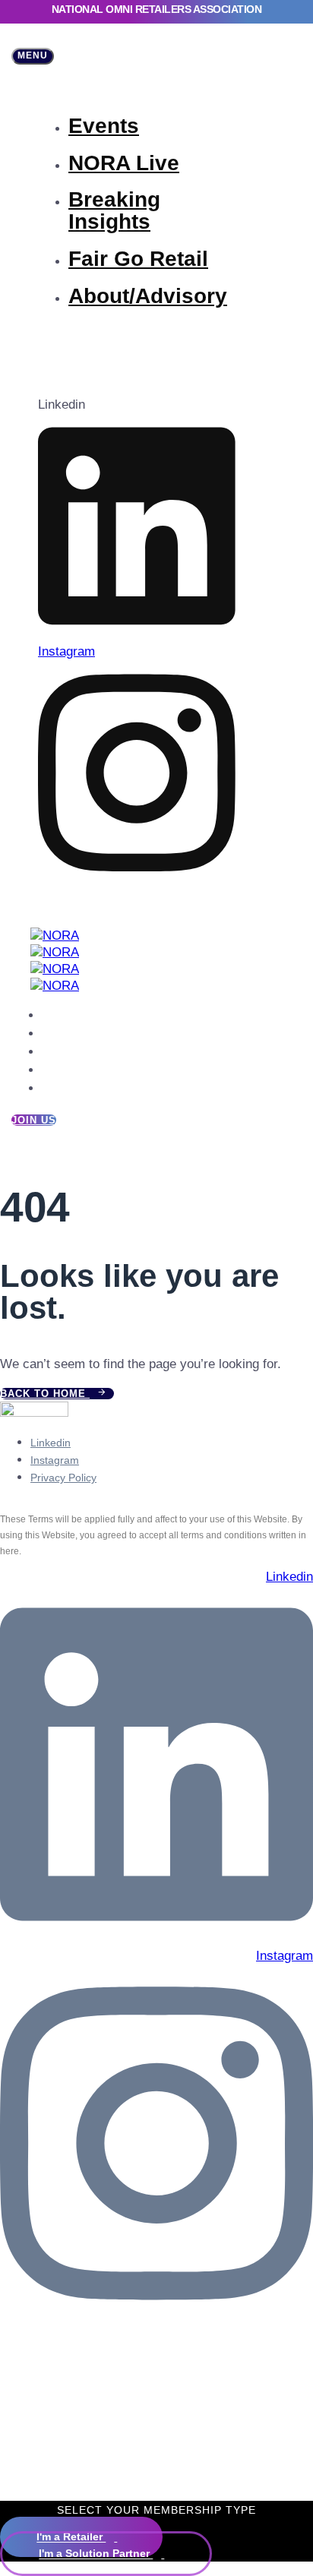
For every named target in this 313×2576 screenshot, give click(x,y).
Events (104, 126)
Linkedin (51, 1443)
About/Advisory (148, 296)
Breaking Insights (114, 210)
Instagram (55, 1460)
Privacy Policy (63, 1478)
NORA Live (124, 163)
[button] (33, 56)
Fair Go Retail (138, 259)
